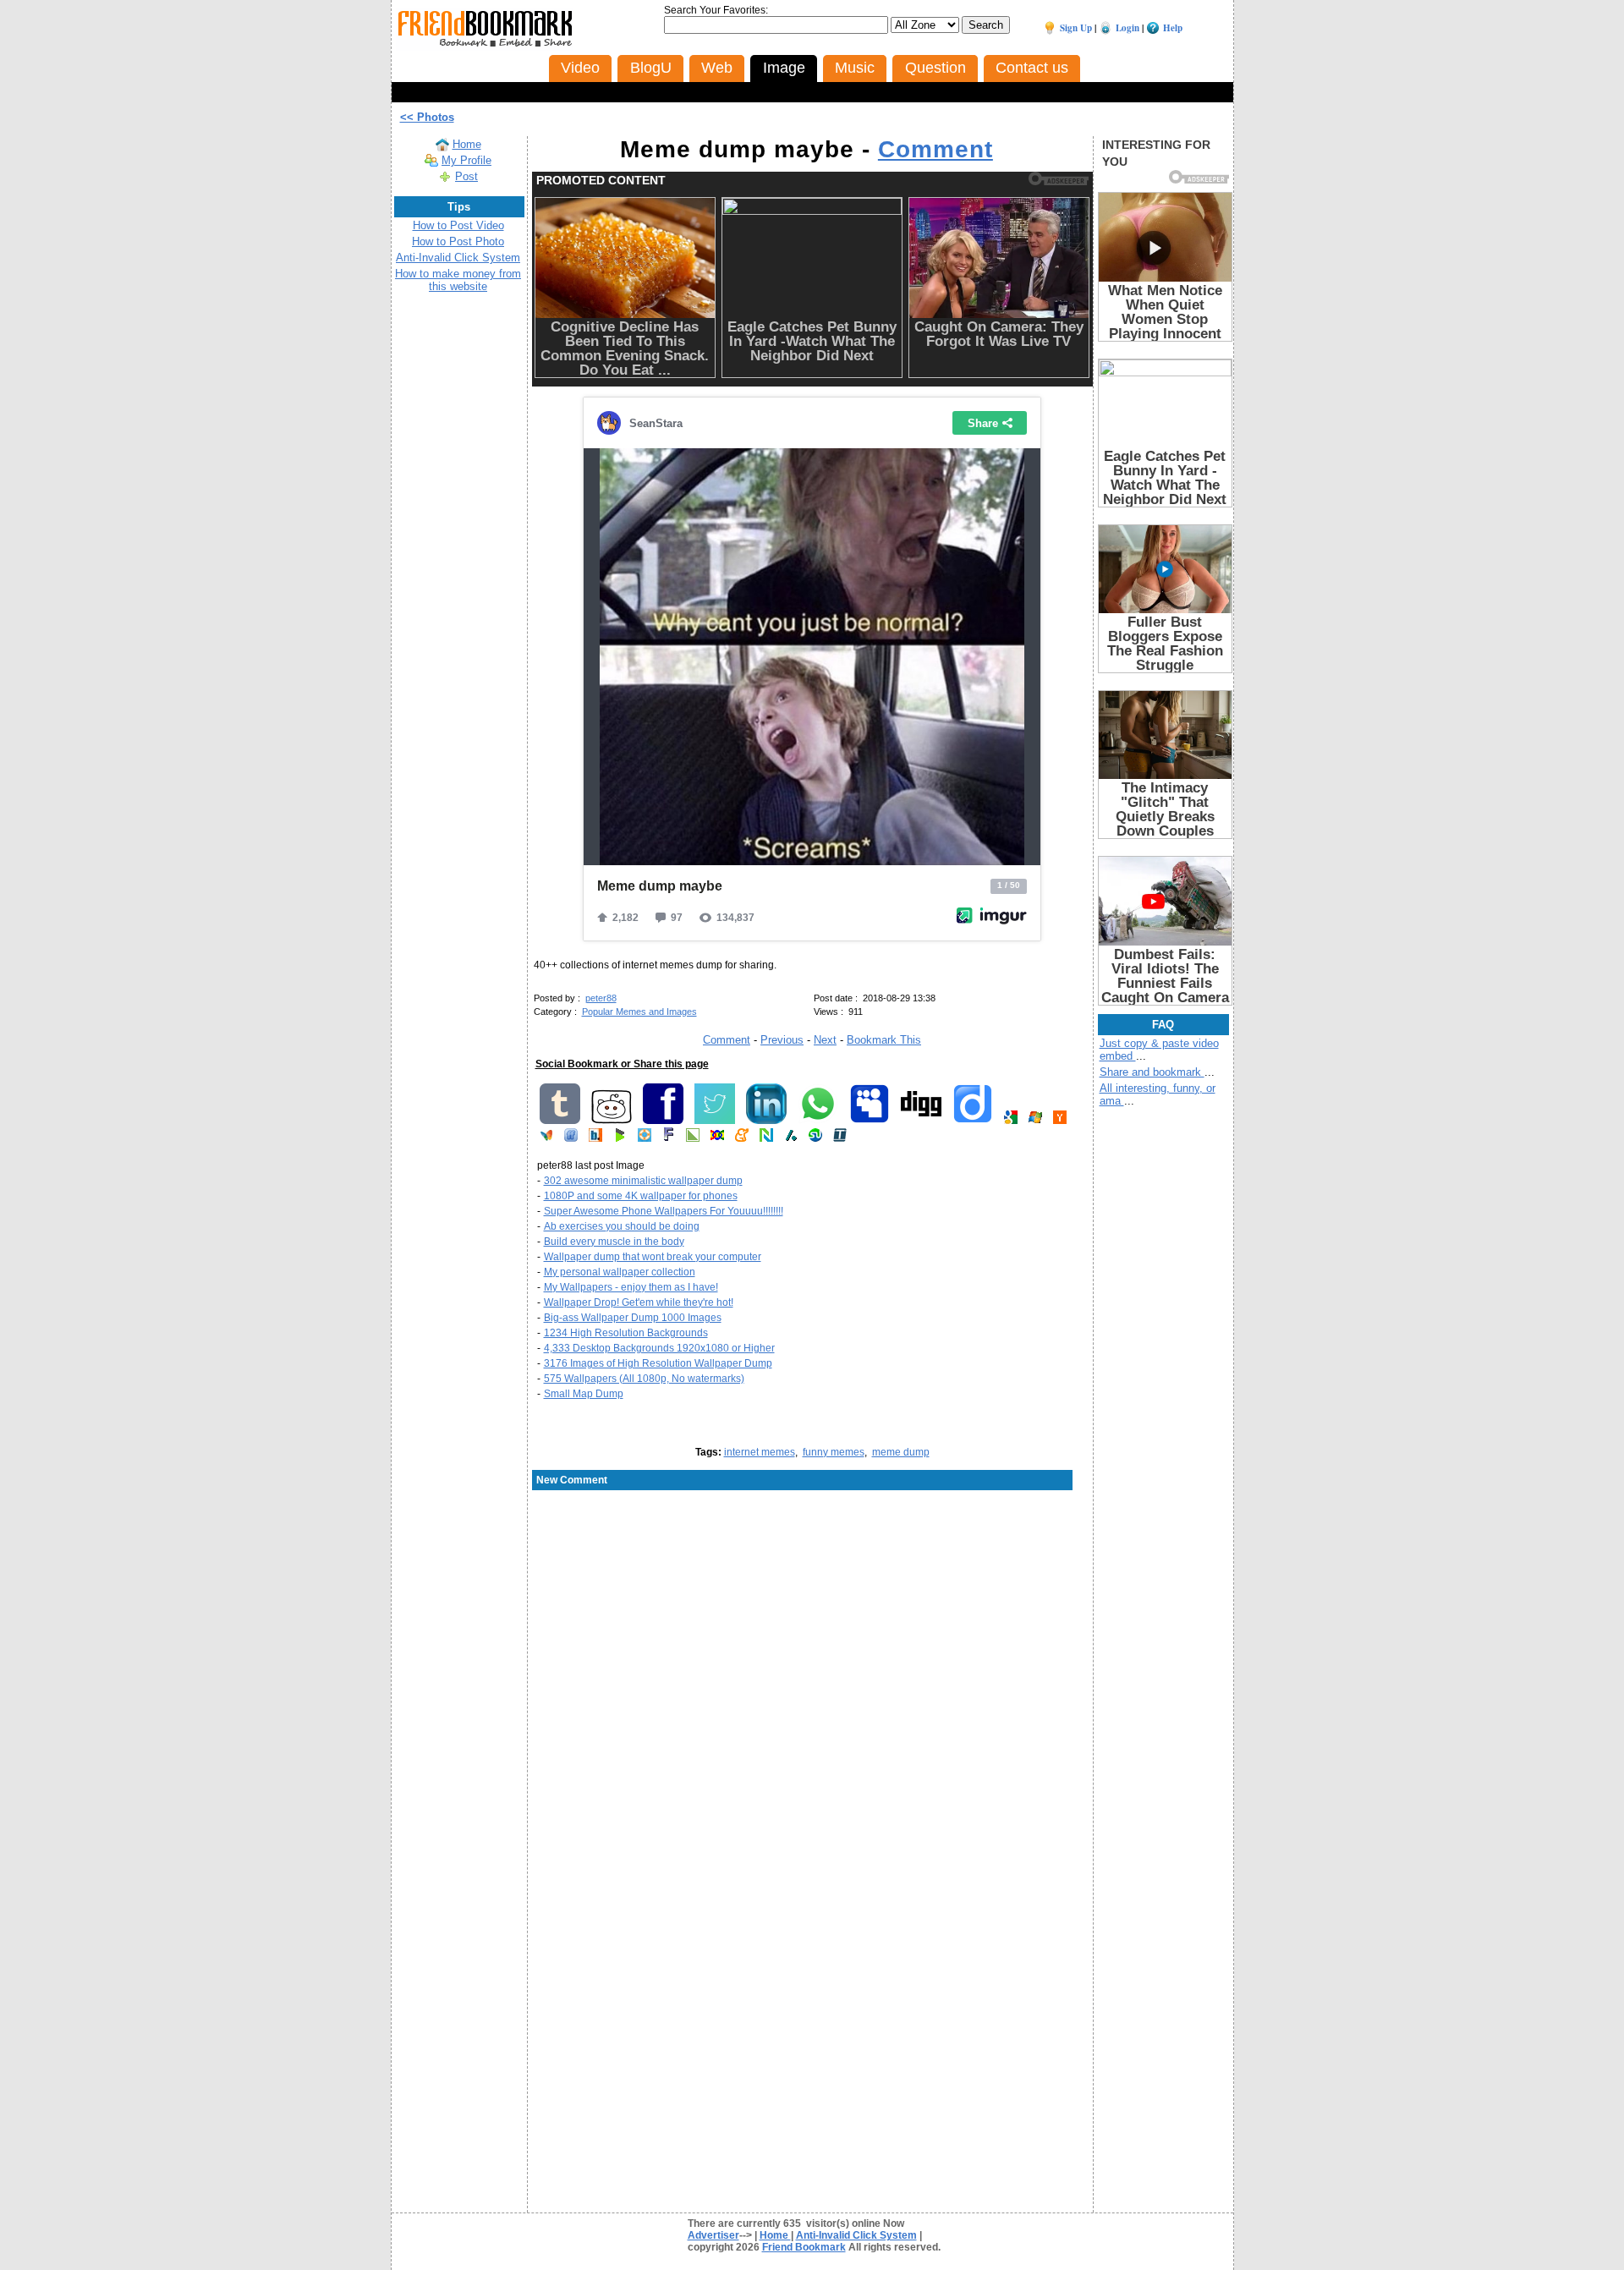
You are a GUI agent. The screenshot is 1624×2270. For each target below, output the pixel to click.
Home (467, 144)
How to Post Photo (458, 241)
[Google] (1011, 1121)
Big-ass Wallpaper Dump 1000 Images (633, 1318)
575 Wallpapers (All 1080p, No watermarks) (644, 1379)
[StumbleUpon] (815, 1138)
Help (1173, 28)
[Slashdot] (791, 1138)
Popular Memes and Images (639, 1012)
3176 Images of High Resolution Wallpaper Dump (658, 1363)
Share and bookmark (1152, 1072)
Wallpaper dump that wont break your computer (653, 1257)
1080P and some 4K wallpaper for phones (641, 1196)
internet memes (760, 1452)
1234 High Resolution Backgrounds (626, 1333)
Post (466, 176)
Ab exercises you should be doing (622, 1226)
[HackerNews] (1060, 1121)
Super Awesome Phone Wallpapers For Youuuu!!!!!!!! (664, 1211)
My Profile (466, 160)
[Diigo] (973, 1121)
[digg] (921, 1121)
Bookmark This (884, 1040)
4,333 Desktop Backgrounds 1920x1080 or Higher (659, 1348)
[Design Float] (645, 1138)
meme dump (901, 1452)
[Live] (1035, 1121)
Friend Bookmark (804, 2247)
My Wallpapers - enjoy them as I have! (631, 1287)
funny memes (834, 1452)
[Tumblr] (560, 1121)
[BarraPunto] (595, 1138)
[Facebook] (663, 1121)
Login (1127, 28)
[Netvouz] (766, 1138)
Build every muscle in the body (614, 1242)
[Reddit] (612, 1121)
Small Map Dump (584, 1394)
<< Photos (427, 117)
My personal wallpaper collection (620, 1272)
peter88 (601, 998)
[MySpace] (870, 1121)
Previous (782, 1040)
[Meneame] (742, 1138)
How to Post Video (458, 225)
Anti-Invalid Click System (458, 258)
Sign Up (1076, 28)
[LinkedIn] (766, 1121)
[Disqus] (812, 1628)
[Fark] (669, 1138)
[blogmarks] (620, 1138)
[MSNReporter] (546, 1138)
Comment (935, 149)
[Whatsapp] (818, 1121)
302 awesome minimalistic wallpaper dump (643, 1181)
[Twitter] (715, 1121)
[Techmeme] (840, 1138)
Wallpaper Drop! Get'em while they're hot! (639, 1302)
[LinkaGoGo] (717, 1138)
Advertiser (713, 2235)
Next (825, 1040)
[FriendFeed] (571, 1138)
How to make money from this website (458, 280)
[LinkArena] (693, 1138)
